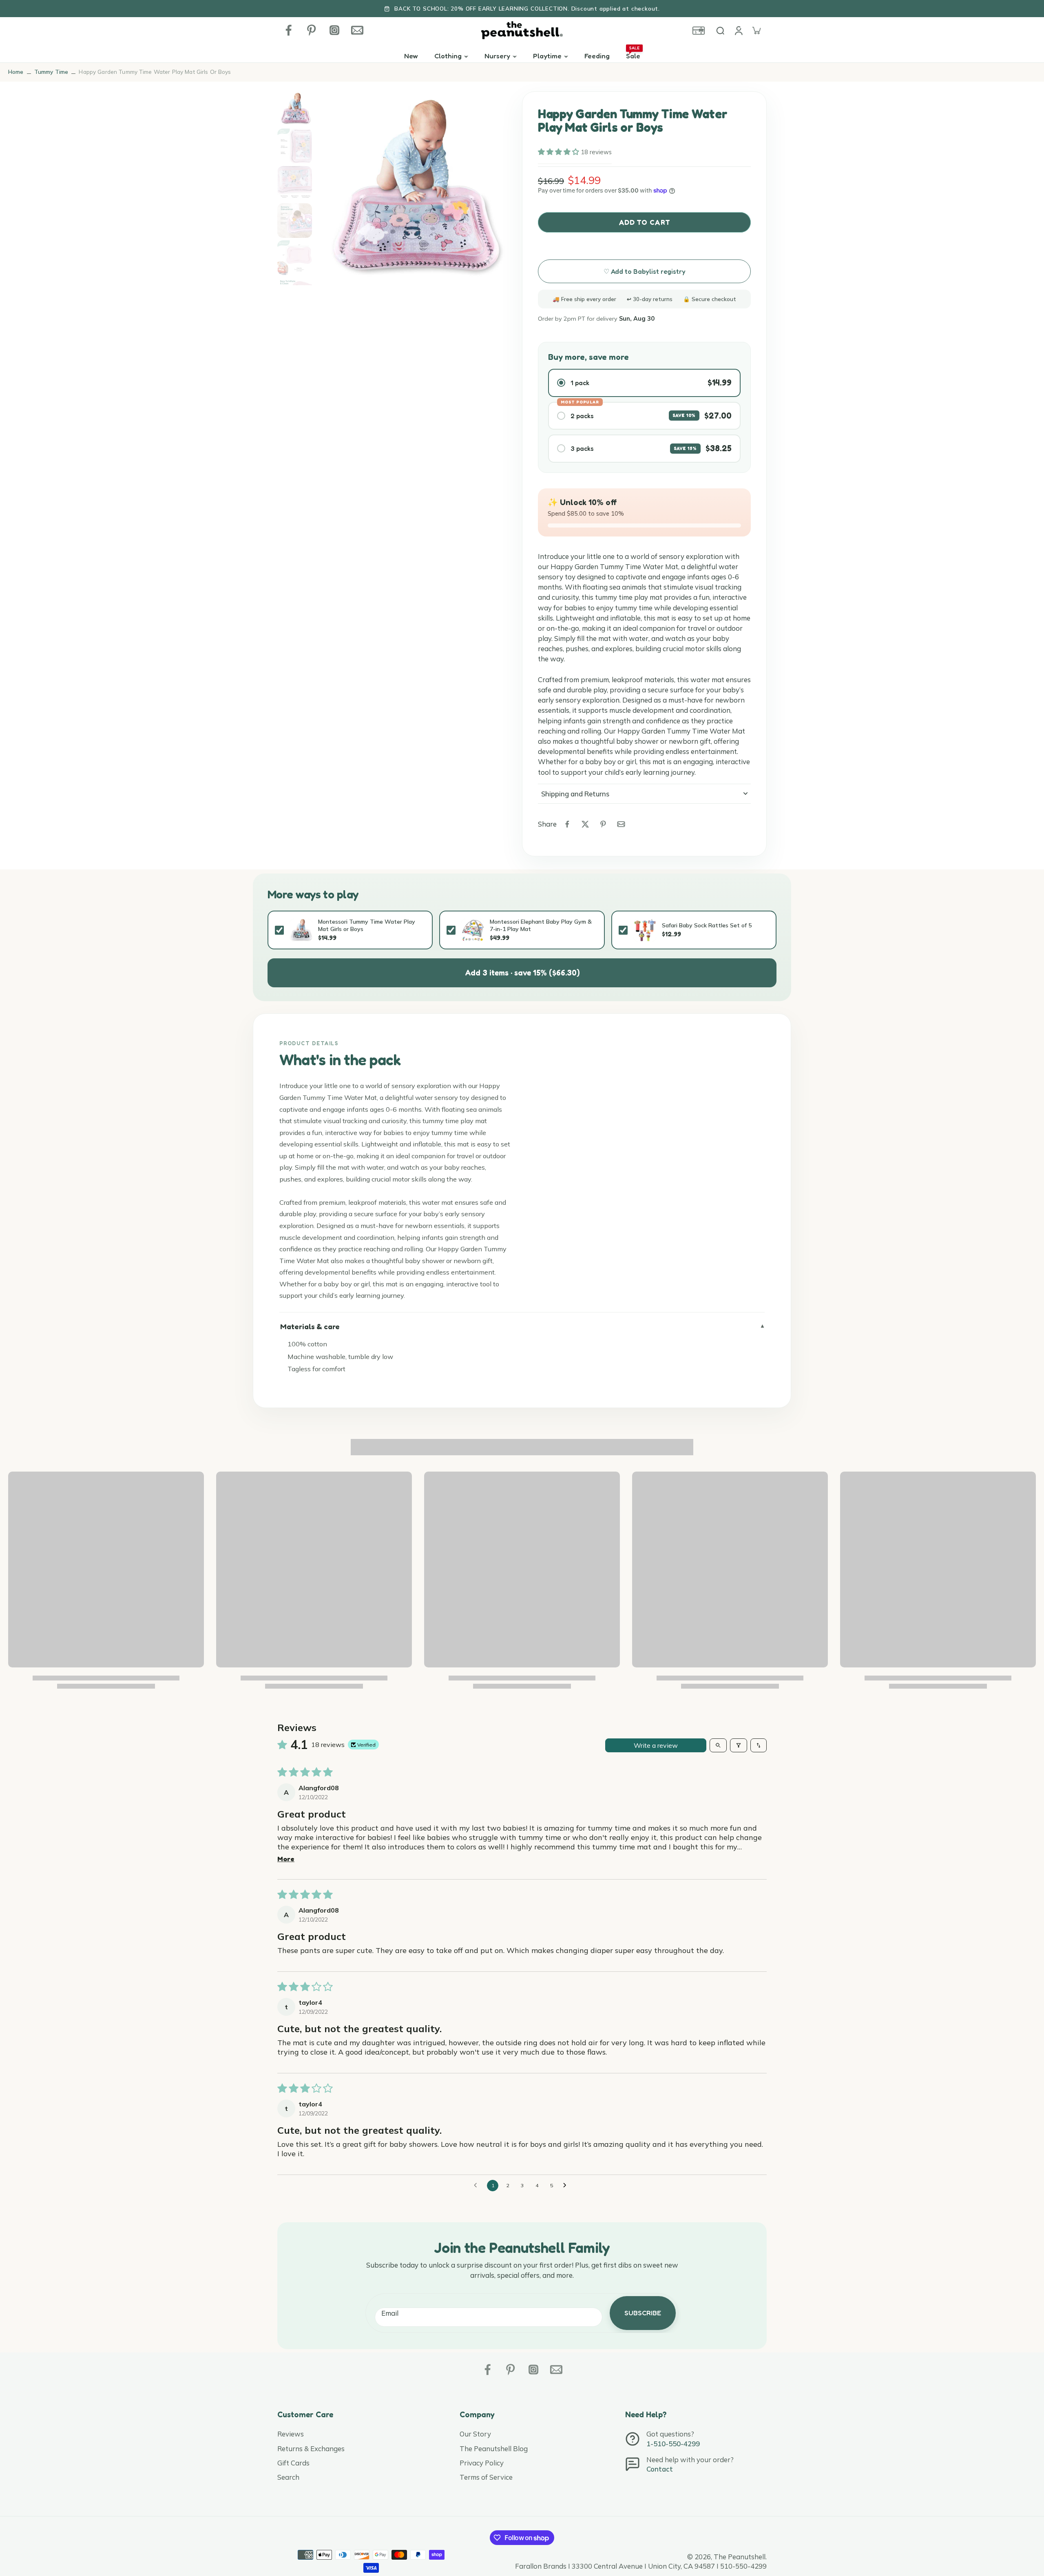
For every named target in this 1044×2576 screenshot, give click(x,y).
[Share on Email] (621, 824)
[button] (559, 152)
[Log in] (738, 30)
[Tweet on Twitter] (585, 824)
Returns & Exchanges (311, 2449)
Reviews (291, 2434)
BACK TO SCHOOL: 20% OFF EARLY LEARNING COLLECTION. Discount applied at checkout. (527, 8)
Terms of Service (486, 2477)
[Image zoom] (412, 188)
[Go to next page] (567, 2186)
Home (16, 72)
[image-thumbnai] (295, 109)
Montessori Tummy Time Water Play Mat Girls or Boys (367, 925)
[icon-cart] (756, 30)
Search (288, 2477)
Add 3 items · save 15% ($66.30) (522, 973)
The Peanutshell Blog (494, 2449)
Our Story (475, 2434)
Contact (660, 2469)
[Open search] (718, 1745)
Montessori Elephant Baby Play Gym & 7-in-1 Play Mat (541, 925)
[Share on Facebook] (567, 824)
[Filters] (739, 1745)
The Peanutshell (740, 2557)
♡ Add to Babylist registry (645, 271)
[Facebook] (289, 30)
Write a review (656, 1745)
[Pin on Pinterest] (603, 824)
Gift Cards (293, 2463)
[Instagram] (334, 30)
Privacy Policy (482, 2463)
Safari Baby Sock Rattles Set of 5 (707, 925)
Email (390, 2313)
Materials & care (310, 1326)
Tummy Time (51, 72)
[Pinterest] (312, 30)
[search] (720, 30)
